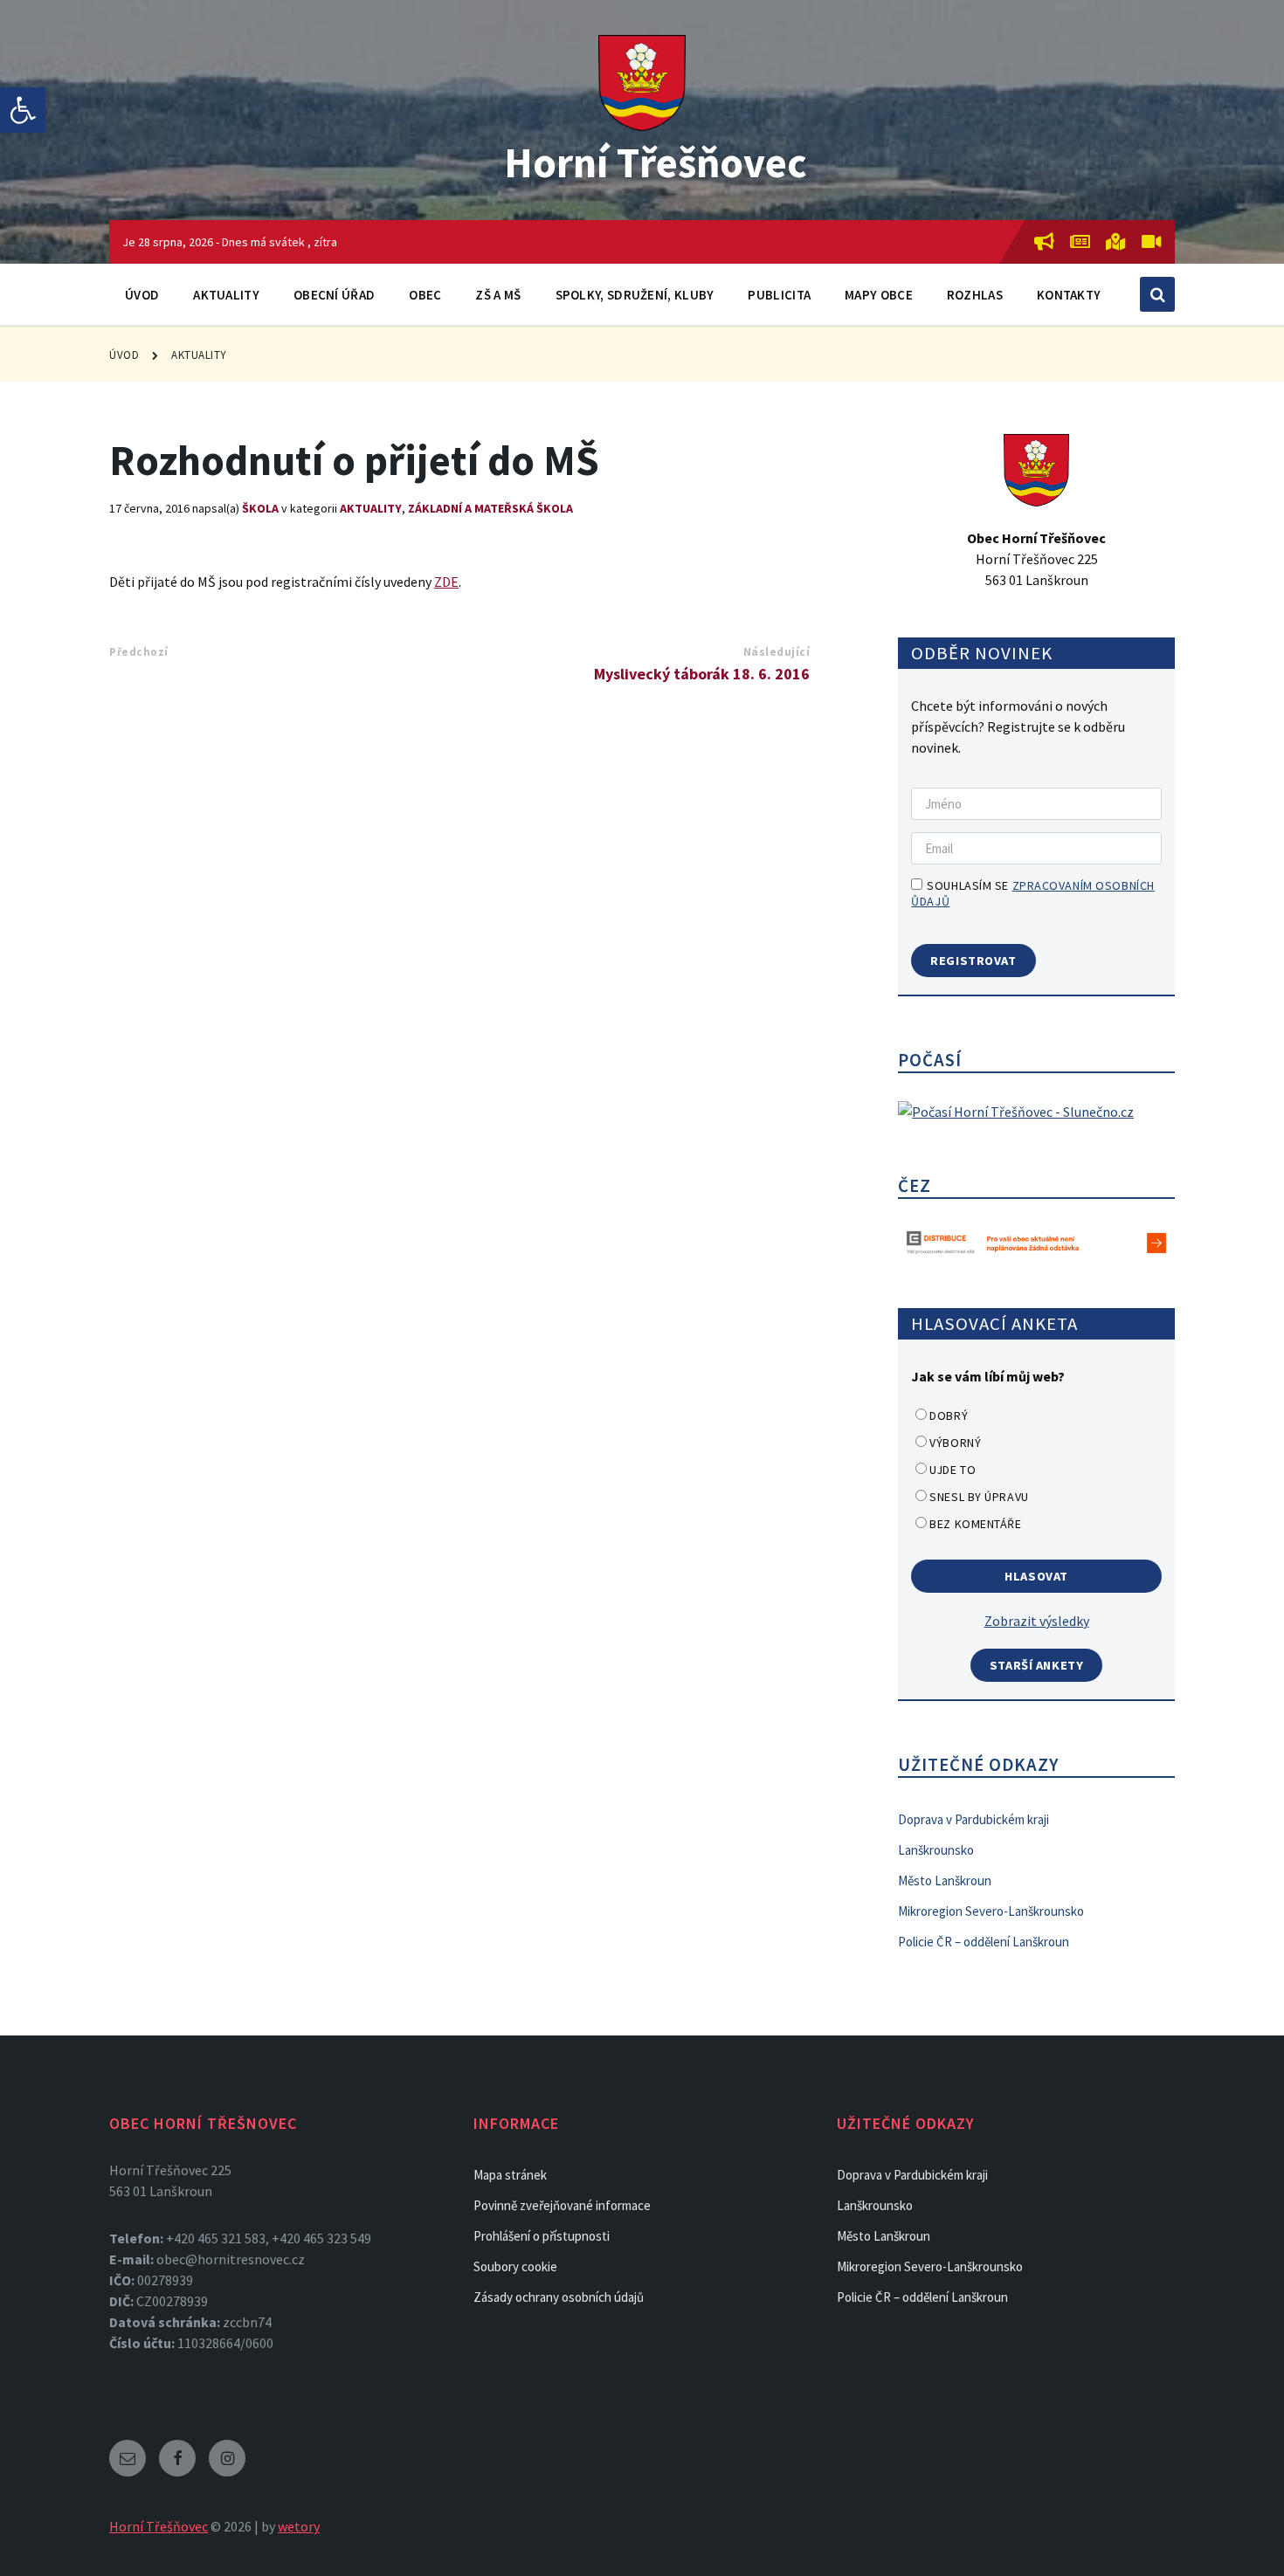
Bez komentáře (975, 1524)
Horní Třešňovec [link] (656, 162)
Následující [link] (777, 652)
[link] (23, 110)
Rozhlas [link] (975, 295)
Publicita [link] (779, 295)
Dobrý (949, 1415)
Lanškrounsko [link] (936, 1850)
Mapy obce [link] (879, 295)
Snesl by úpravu (979, 1497)
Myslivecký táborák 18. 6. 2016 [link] (702, 674)
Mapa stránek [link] (510, 2175)
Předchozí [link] (139, 652)
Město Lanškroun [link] (945, 1880)
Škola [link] (260, 508)
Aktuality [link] (226, 295)
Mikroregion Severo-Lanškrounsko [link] (991, 1911)
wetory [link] (299, 2526)
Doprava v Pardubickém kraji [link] (973, 1819)
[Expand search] (1157, 294)
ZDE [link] (446, 582)
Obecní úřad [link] (334, 295)
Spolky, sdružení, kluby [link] (635, 295)
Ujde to (953, 1470)
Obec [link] (425, 295)
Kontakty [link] (1069, 295)
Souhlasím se (1032, 893)
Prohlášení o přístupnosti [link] (542, 2236)
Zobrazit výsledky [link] (1037, 1621)
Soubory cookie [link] (515, 2266)
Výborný (955, 1443)
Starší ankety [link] (1037, 1665)
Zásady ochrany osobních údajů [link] (559, 2297)
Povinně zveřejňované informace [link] (562, 2205)
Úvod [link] (142, 295)
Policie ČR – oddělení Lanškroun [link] (984, 1942)
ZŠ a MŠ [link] (498, 295)
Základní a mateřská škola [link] (490, 508)
